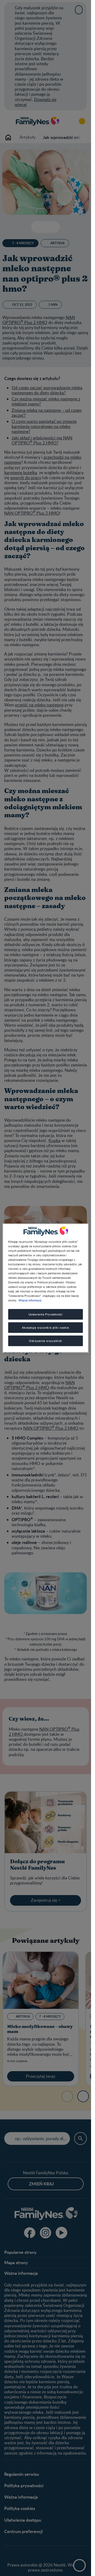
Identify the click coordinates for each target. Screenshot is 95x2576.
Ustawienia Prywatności (46, 1314)
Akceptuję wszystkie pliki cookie (45, 1328)
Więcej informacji (30, 1300)
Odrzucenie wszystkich (46, 1341)
